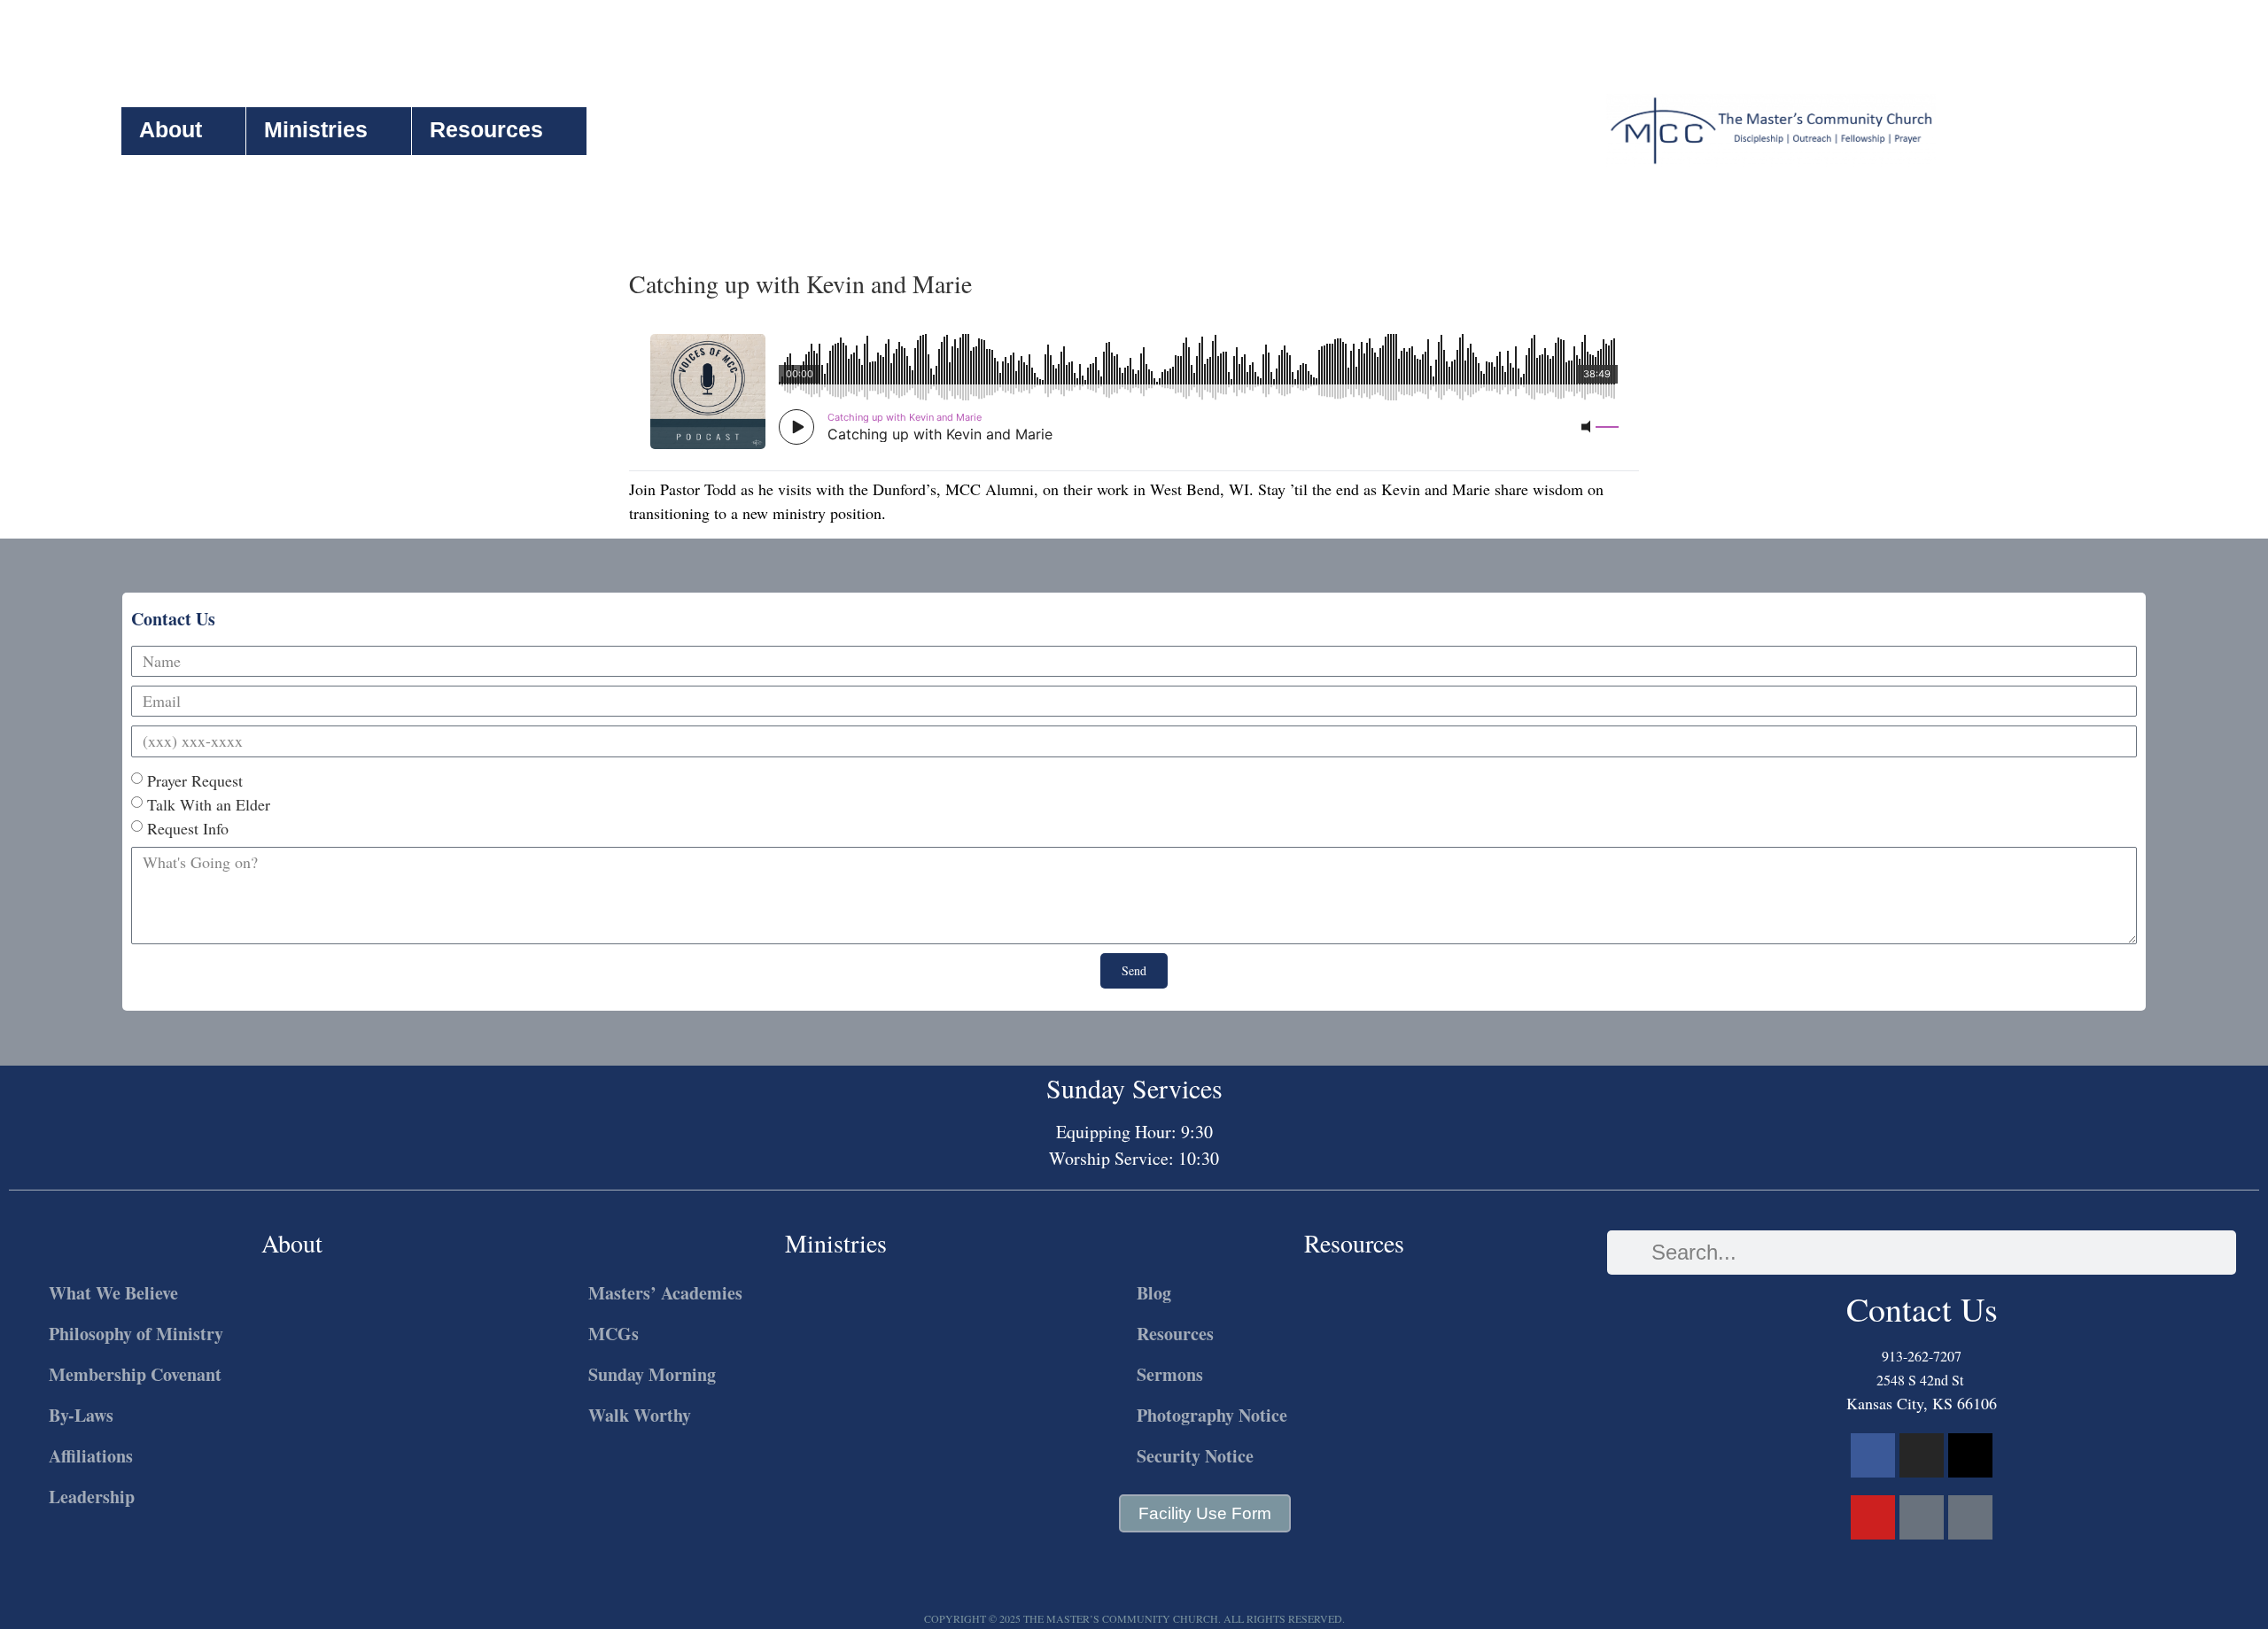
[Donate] (1970, 1517)
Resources (486, 129)
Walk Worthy (640, 1415)
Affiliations (91, 1456)
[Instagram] (1922, 1455)
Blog (1154, 1293)
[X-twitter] (1970, 1455)
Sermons (1170, 1374)
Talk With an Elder (209, 804)
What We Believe (113, 1293)
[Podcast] (1922, 1517)
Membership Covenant (135, 1374)
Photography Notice (1212, 1415)
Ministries (316, 129)
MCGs (614, 1334)
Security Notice (1195, 1456)
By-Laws (81, 1415)
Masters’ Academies (665, 1293)
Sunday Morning (652, 1374)
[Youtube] (1873, 1517)
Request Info (188, 828)
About (171, 129)
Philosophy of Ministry (136, 1334)
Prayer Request (195, 780)
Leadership (92, 1497)
